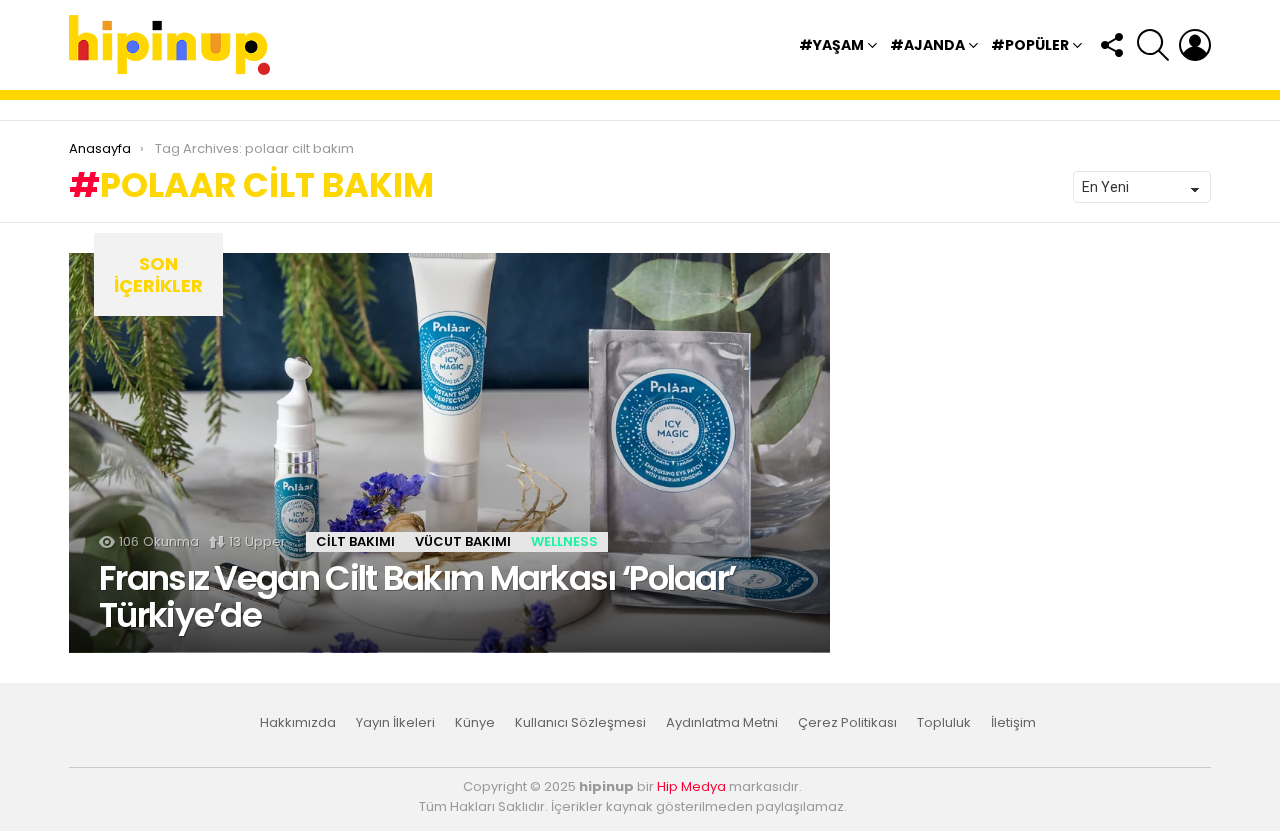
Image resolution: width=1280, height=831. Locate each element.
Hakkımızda (298, 723)
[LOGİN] (1195, 45)
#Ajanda (927, 45)
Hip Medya (691, 786)
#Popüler (1030, 45)
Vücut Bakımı (463, 541)
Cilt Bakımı (355, 541)
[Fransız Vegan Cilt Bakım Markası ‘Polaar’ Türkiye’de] (449, 453)
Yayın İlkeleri (395, 723)
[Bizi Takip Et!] (1111, 45)
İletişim (1013, 723)
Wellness (564, 541)
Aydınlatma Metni (722, 723)
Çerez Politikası (847, 723)
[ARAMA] (1153, 45)
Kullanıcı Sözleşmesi (580, 723)
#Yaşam (831, 45)
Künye (475, 723)
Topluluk (944, 723)
